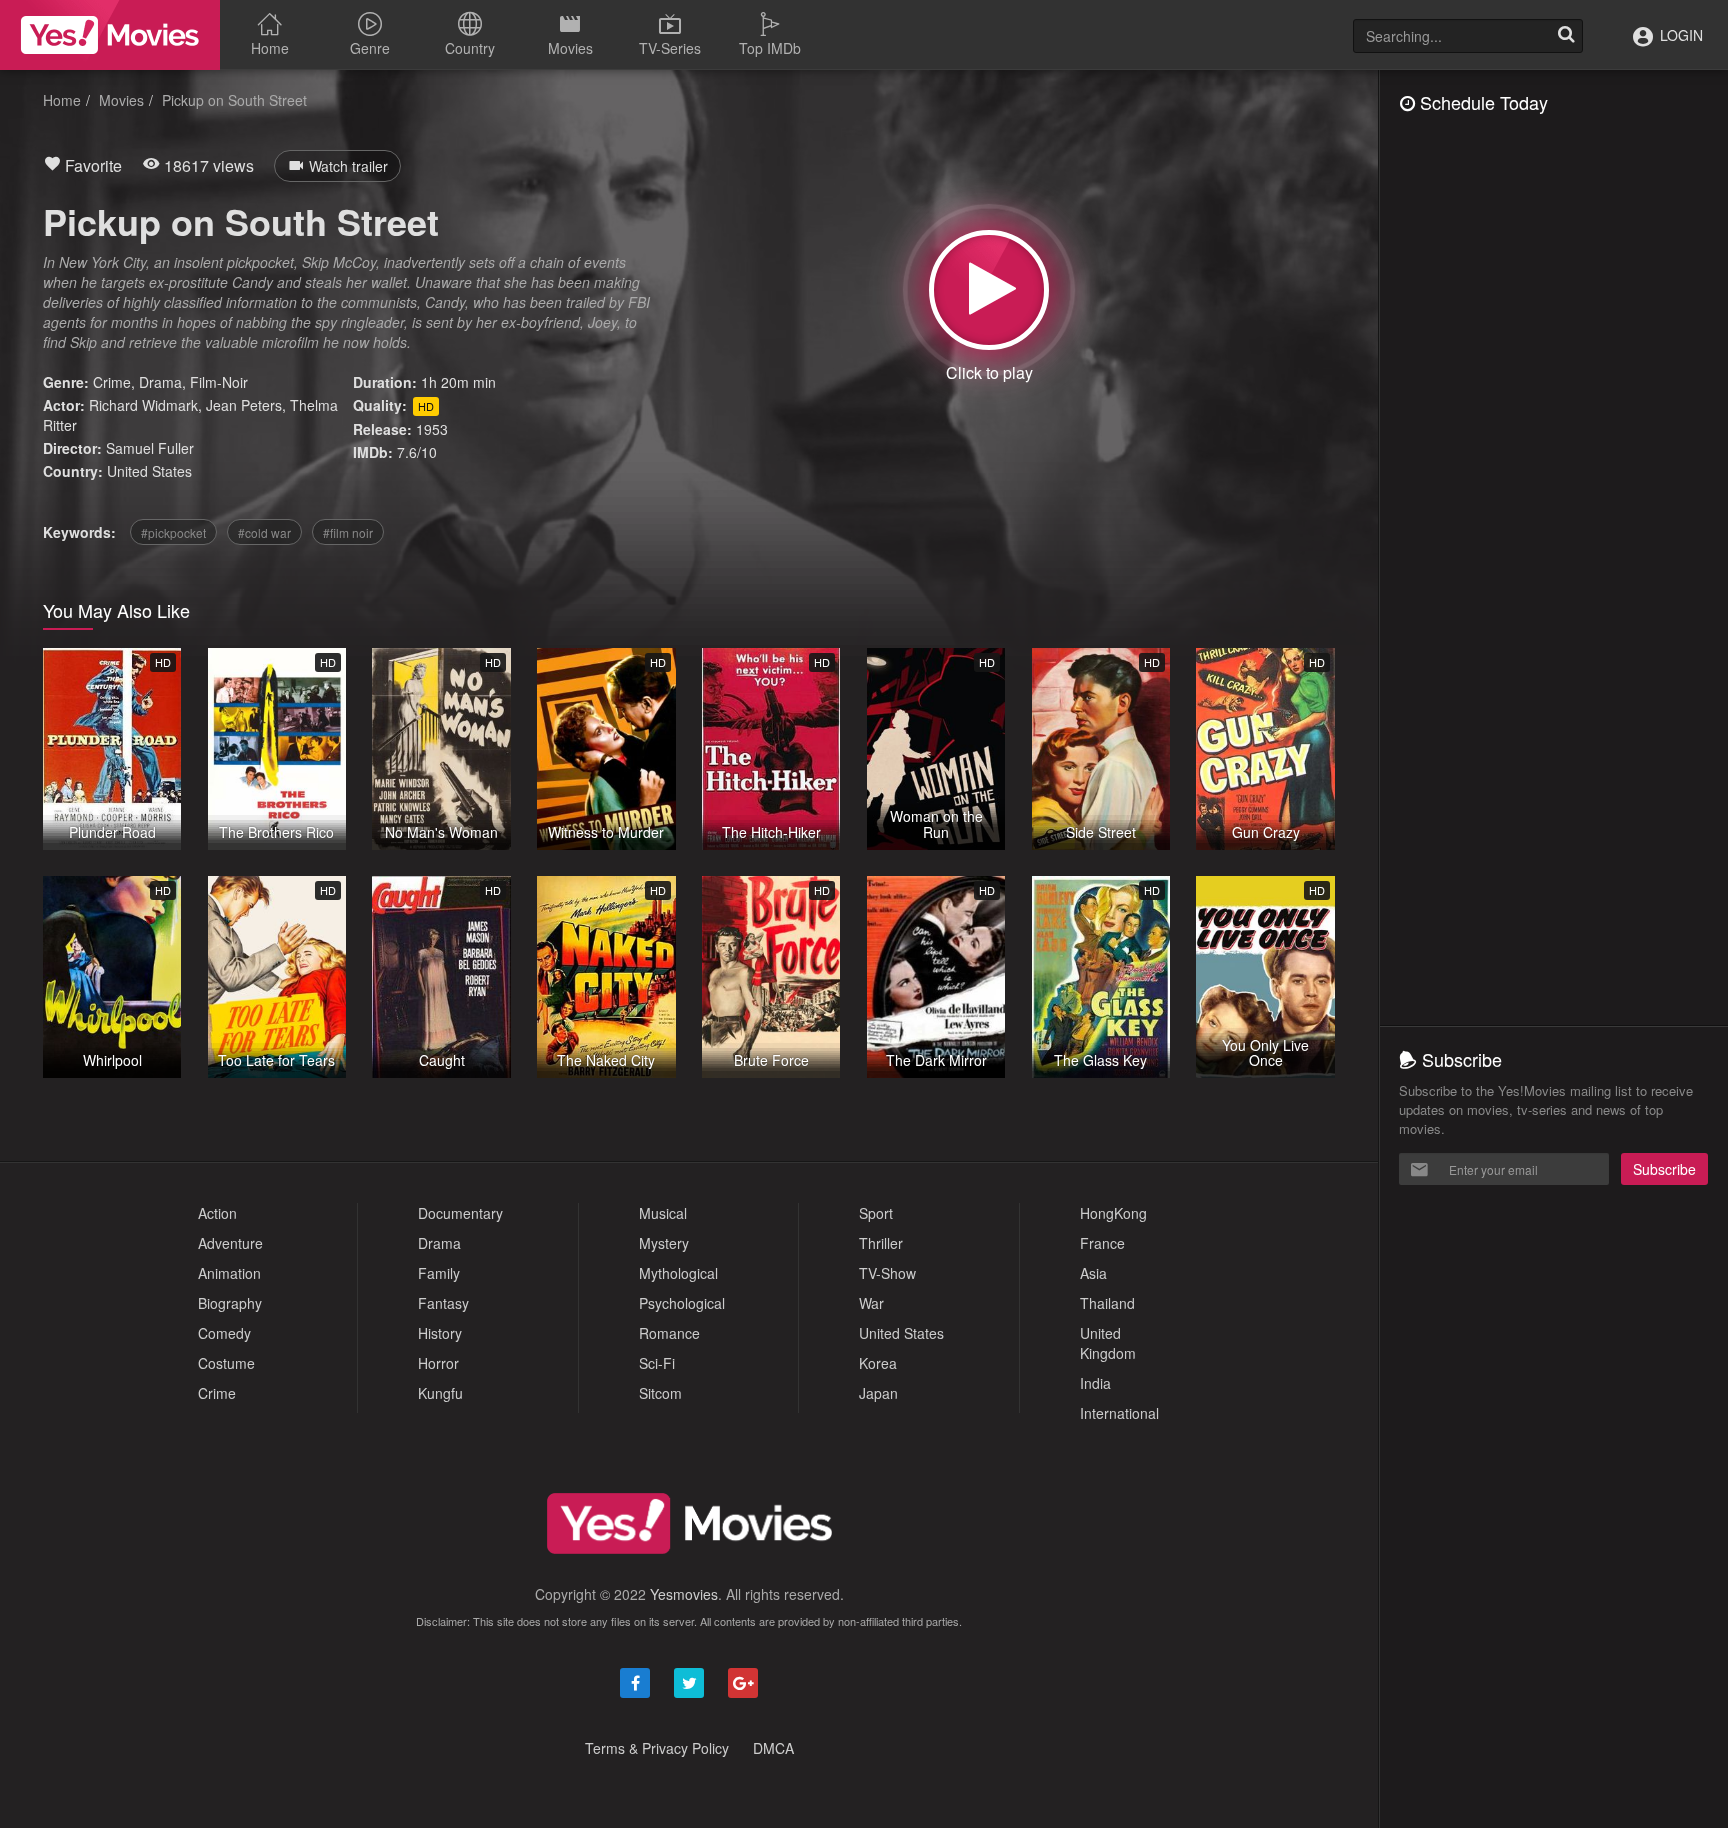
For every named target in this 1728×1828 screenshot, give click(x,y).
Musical (663, 1213)
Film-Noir (219, 382)
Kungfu (440, 1393)
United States (149, 471)
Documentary (460, 1213)
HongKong (1113, 1213)
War (871, 1303)
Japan (878, 1393)
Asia (1093, 1273)
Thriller (881, 1243)
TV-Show (887, 1273)
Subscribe (1664, 1169)
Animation (229, 1273)
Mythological (678, 1273)
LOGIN (1679, 35)
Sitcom (660, 1393)
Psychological (682, 1303)
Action (217, 1213)
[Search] (1566, 36)
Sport (876, 1213)
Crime (112, 382)
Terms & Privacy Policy (657, 1748)
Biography (230, 1303)
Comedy (224, 1333)
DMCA (773, 1748)
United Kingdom (1108, 1343)
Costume (226, 1363)
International (1119, 1413)
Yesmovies (684, 1594)
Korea (878, 1363)
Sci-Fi (657, 1363)
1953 (432, 429)
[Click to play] (989, 290)
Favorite (91, 165)
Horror (438, 1363)
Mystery (664, 1243)
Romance (669, 1333)
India (1095, 1383)
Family (439, 1273)
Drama (160, 382)
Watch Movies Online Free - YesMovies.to (110, 35)
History (440, 1333)
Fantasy (443, 1303)
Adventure (230, 1243)
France (1102, 1243)
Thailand (1107, 1303)
